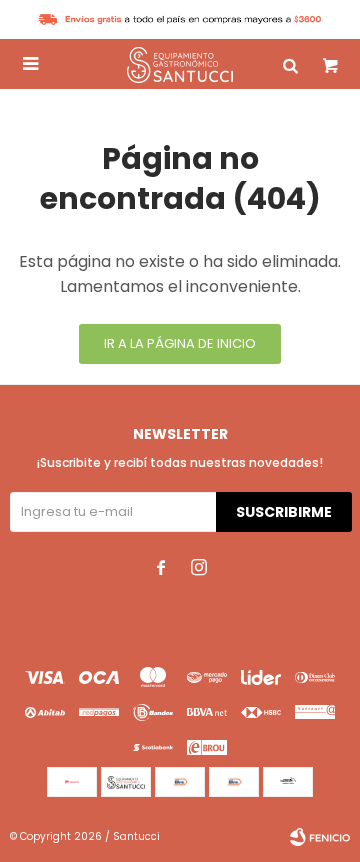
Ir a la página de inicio (180, 343)
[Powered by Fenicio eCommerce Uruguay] (320, 837)
